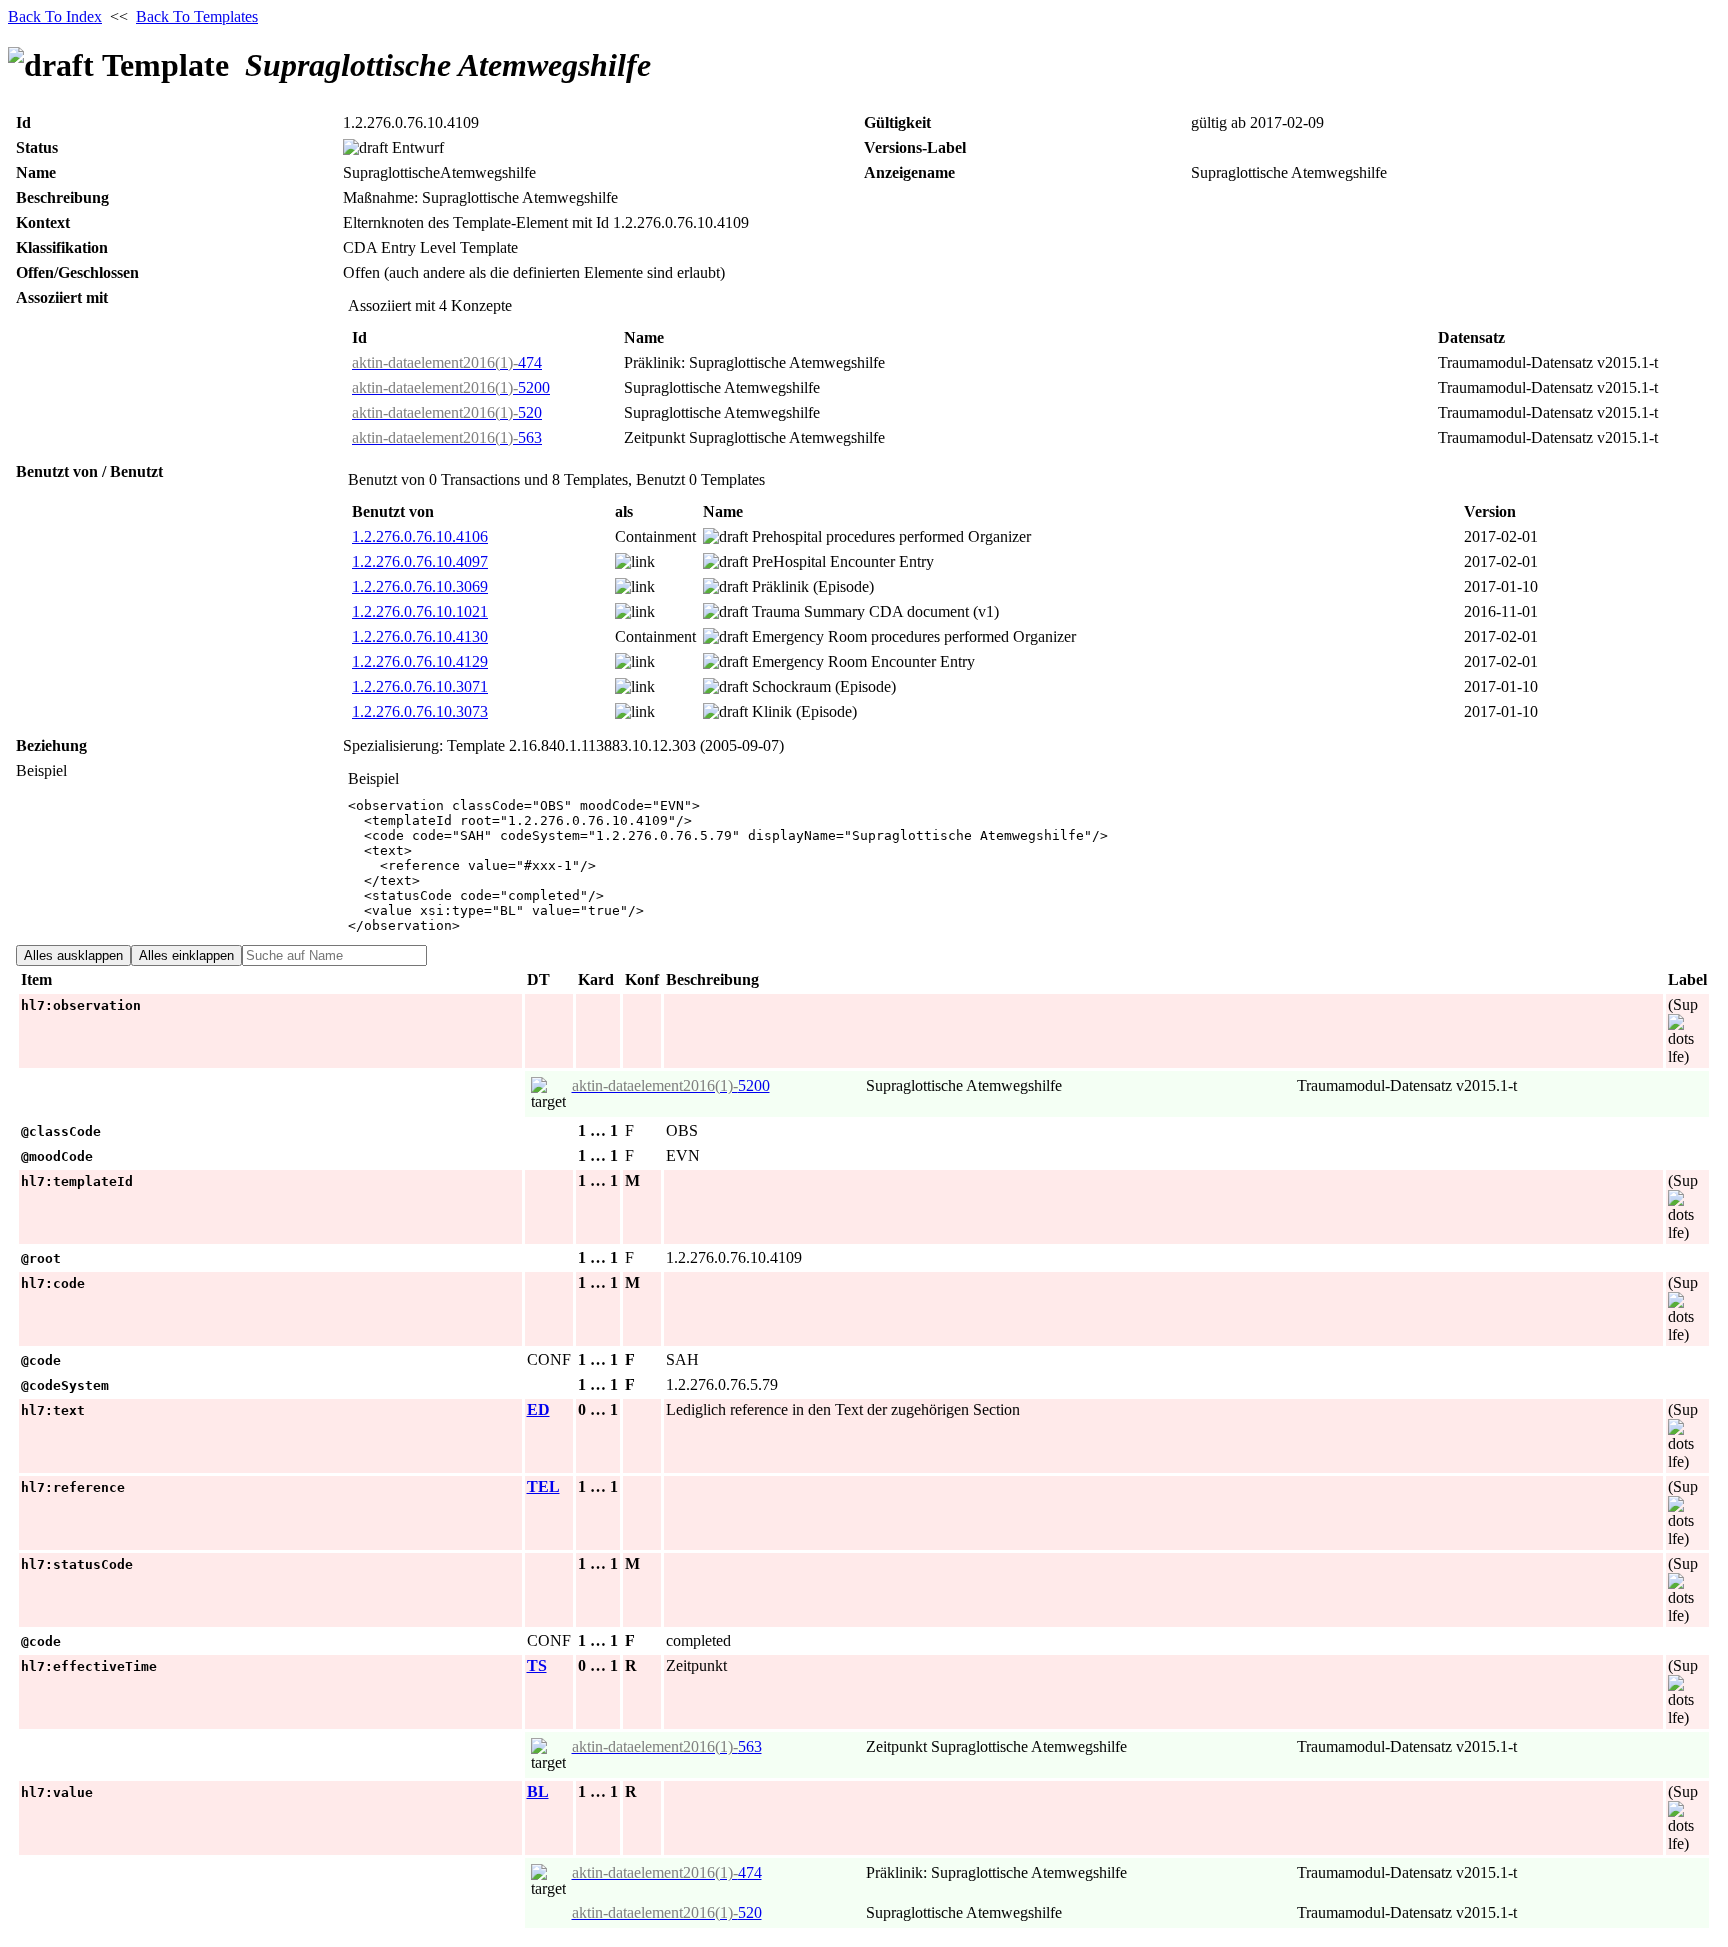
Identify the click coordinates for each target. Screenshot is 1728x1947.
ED (538, 1409)
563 (447, 437)
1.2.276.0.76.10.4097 (420, 561)
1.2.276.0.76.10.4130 (420, 636)
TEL (543, 1486)
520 (447, 412)
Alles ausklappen (73, 955)
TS (537, 1665)
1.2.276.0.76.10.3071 (420, 686)
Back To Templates (197, 16)
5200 (451, 387)
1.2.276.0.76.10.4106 (420, 536)
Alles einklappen (186, 955)
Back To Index (55, 16)
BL (538, 1791)
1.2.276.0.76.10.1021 (420, 611)
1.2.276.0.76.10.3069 (420, 586)
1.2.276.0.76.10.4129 (420, 661)
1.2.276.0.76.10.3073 (420, 711)
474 (447, 362)
